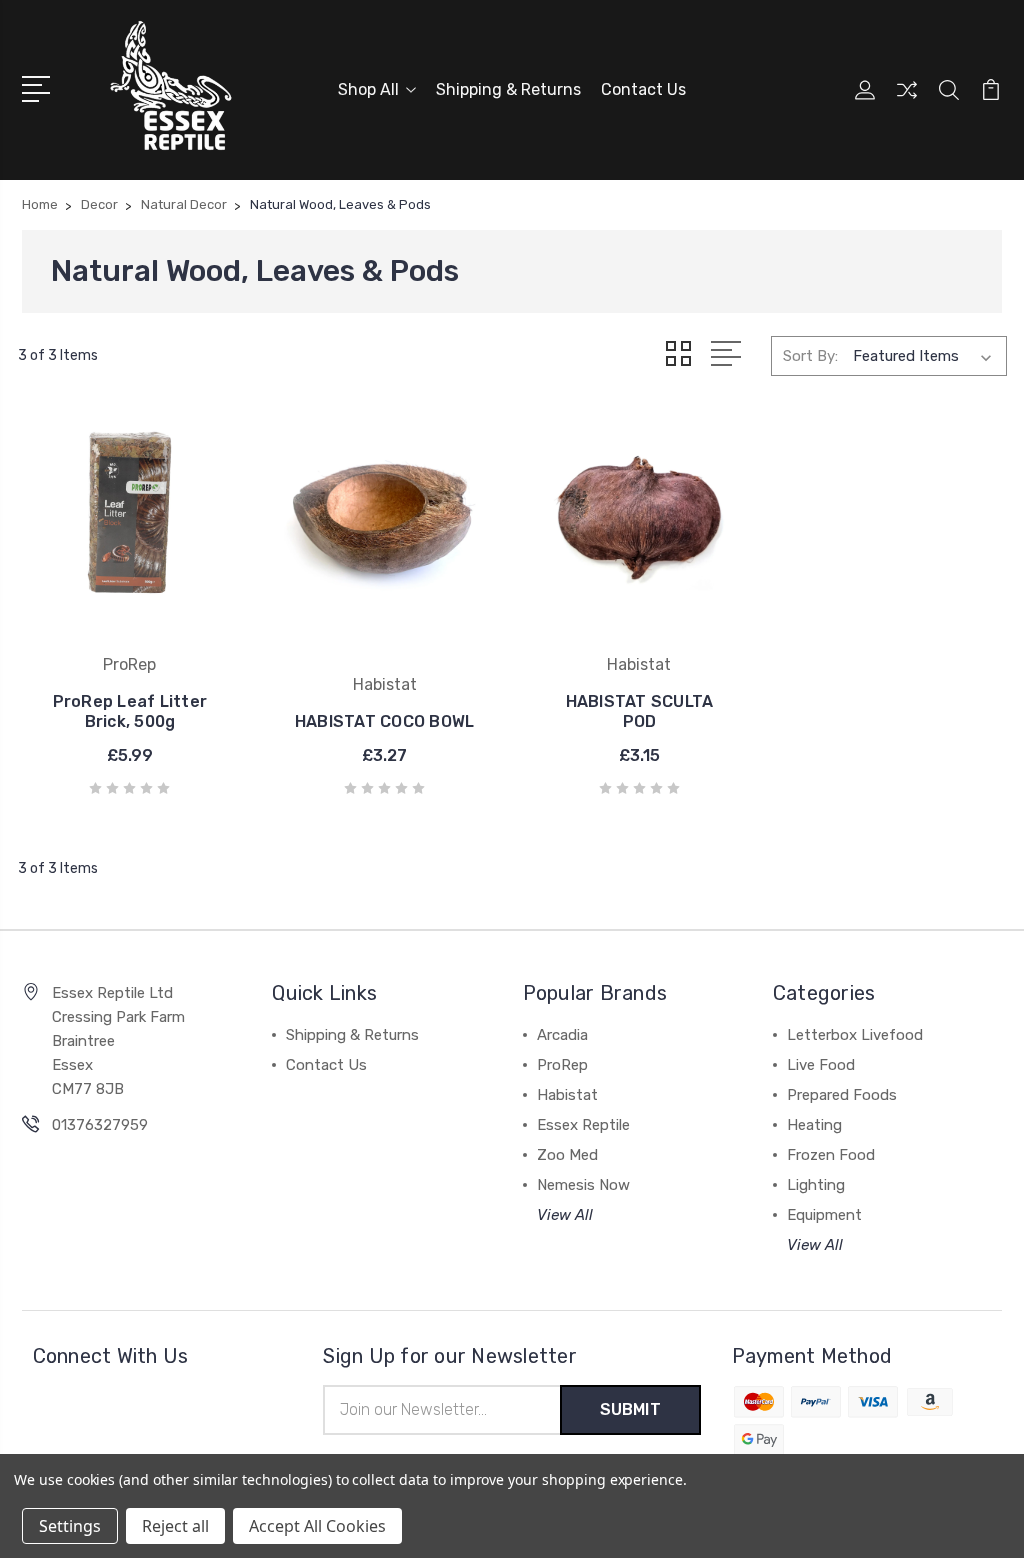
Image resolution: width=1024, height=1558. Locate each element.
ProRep (562, 1065)
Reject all (175, 1526)
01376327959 (100, 1125)
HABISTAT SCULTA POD (640, 711)
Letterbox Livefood (855, 1035)
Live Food (821, 1065)
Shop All (368, 89)
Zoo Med (567, 1155)
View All (565, 1215)
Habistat (567, 1095)
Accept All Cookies (317, 1526)
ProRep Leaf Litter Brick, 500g (130, 711)
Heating (814, 1125)
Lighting (816, 1185)
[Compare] (907, 102)
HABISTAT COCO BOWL (385, 721)
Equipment (824, 1215)
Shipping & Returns (508, 89)
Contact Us (643, 89)
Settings (70, 1526)
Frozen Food (831, 1155)
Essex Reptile (583, 1125)
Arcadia (562, 1035)
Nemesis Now (583, 1185)
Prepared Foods (842, 1095)
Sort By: (810, 356)
